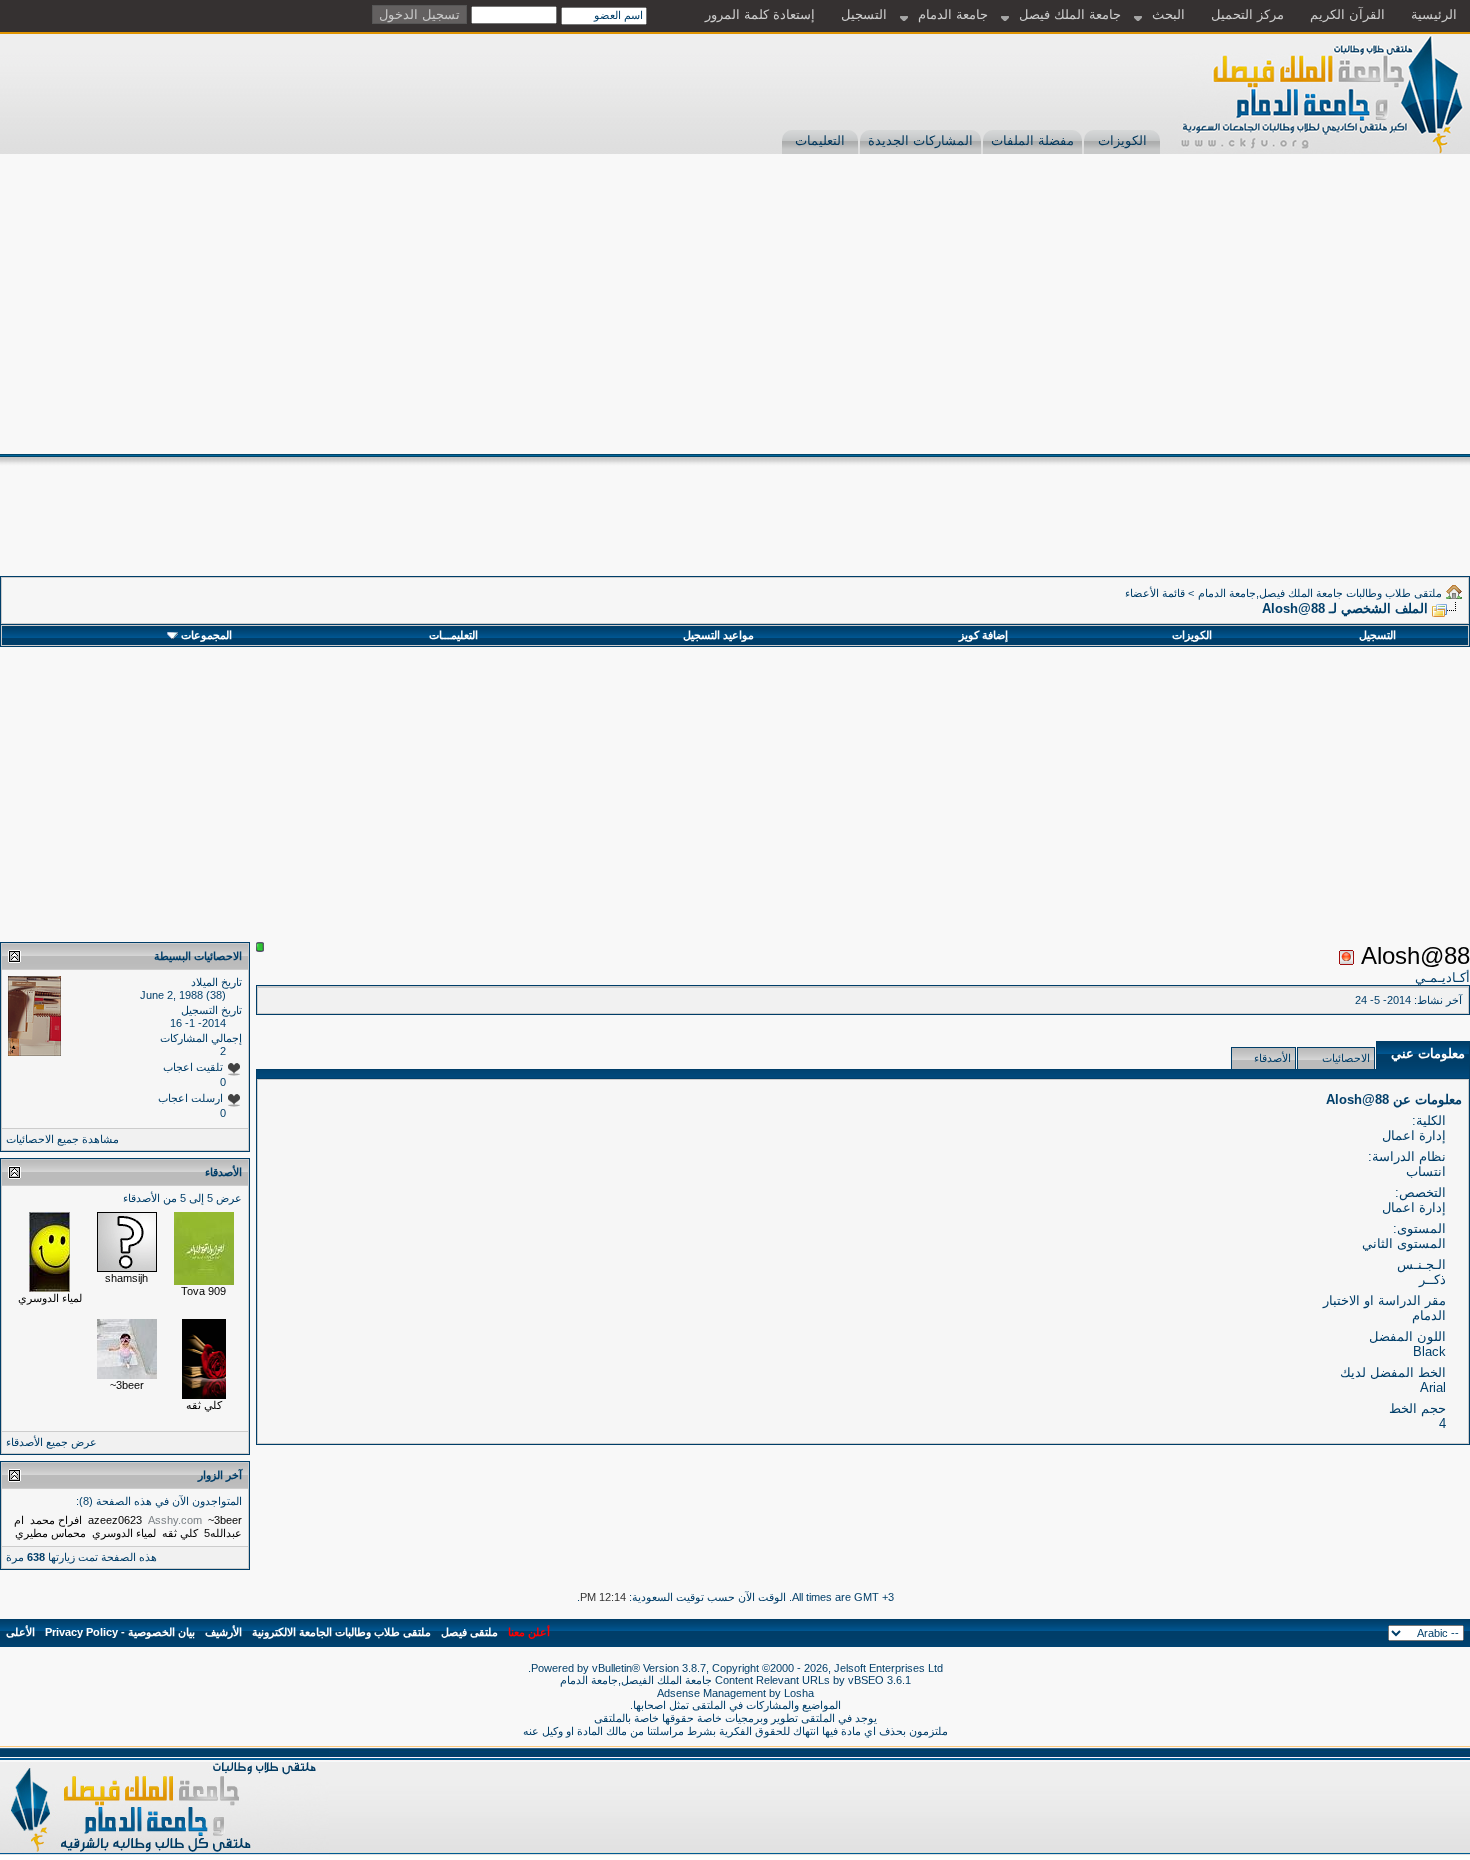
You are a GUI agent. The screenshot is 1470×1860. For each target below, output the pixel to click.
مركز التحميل (1247, 14)
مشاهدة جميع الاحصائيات (62, 1139)
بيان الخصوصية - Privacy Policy (120, 1632)
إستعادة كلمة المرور (760, 14)
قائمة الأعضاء (1155, 593)
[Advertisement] (735, 304)
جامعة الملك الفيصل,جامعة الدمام (637, 1680)
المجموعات (206, 635)
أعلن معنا (529, 1632)
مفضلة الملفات (1032, 140)
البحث (1168, 14)
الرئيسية (1434, 14)
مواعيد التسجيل (718, 635)
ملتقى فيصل (469, 1632)
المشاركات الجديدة (920, 140)
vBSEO (866, 1680)
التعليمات (820, 140)
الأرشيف (223, 1632)
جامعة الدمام (953, 14)
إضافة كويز (983, 635)
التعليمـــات (453, 635)
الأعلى (20, 1632)
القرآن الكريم (1347, 14)
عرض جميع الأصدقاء (51, 1442)
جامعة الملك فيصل (1070, 14)
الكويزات (1122, 140)
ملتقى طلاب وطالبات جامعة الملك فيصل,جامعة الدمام (1320, 593)
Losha (799, 1693)
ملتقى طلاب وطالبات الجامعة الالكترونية (341, 1632)
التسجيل (864, 14)
